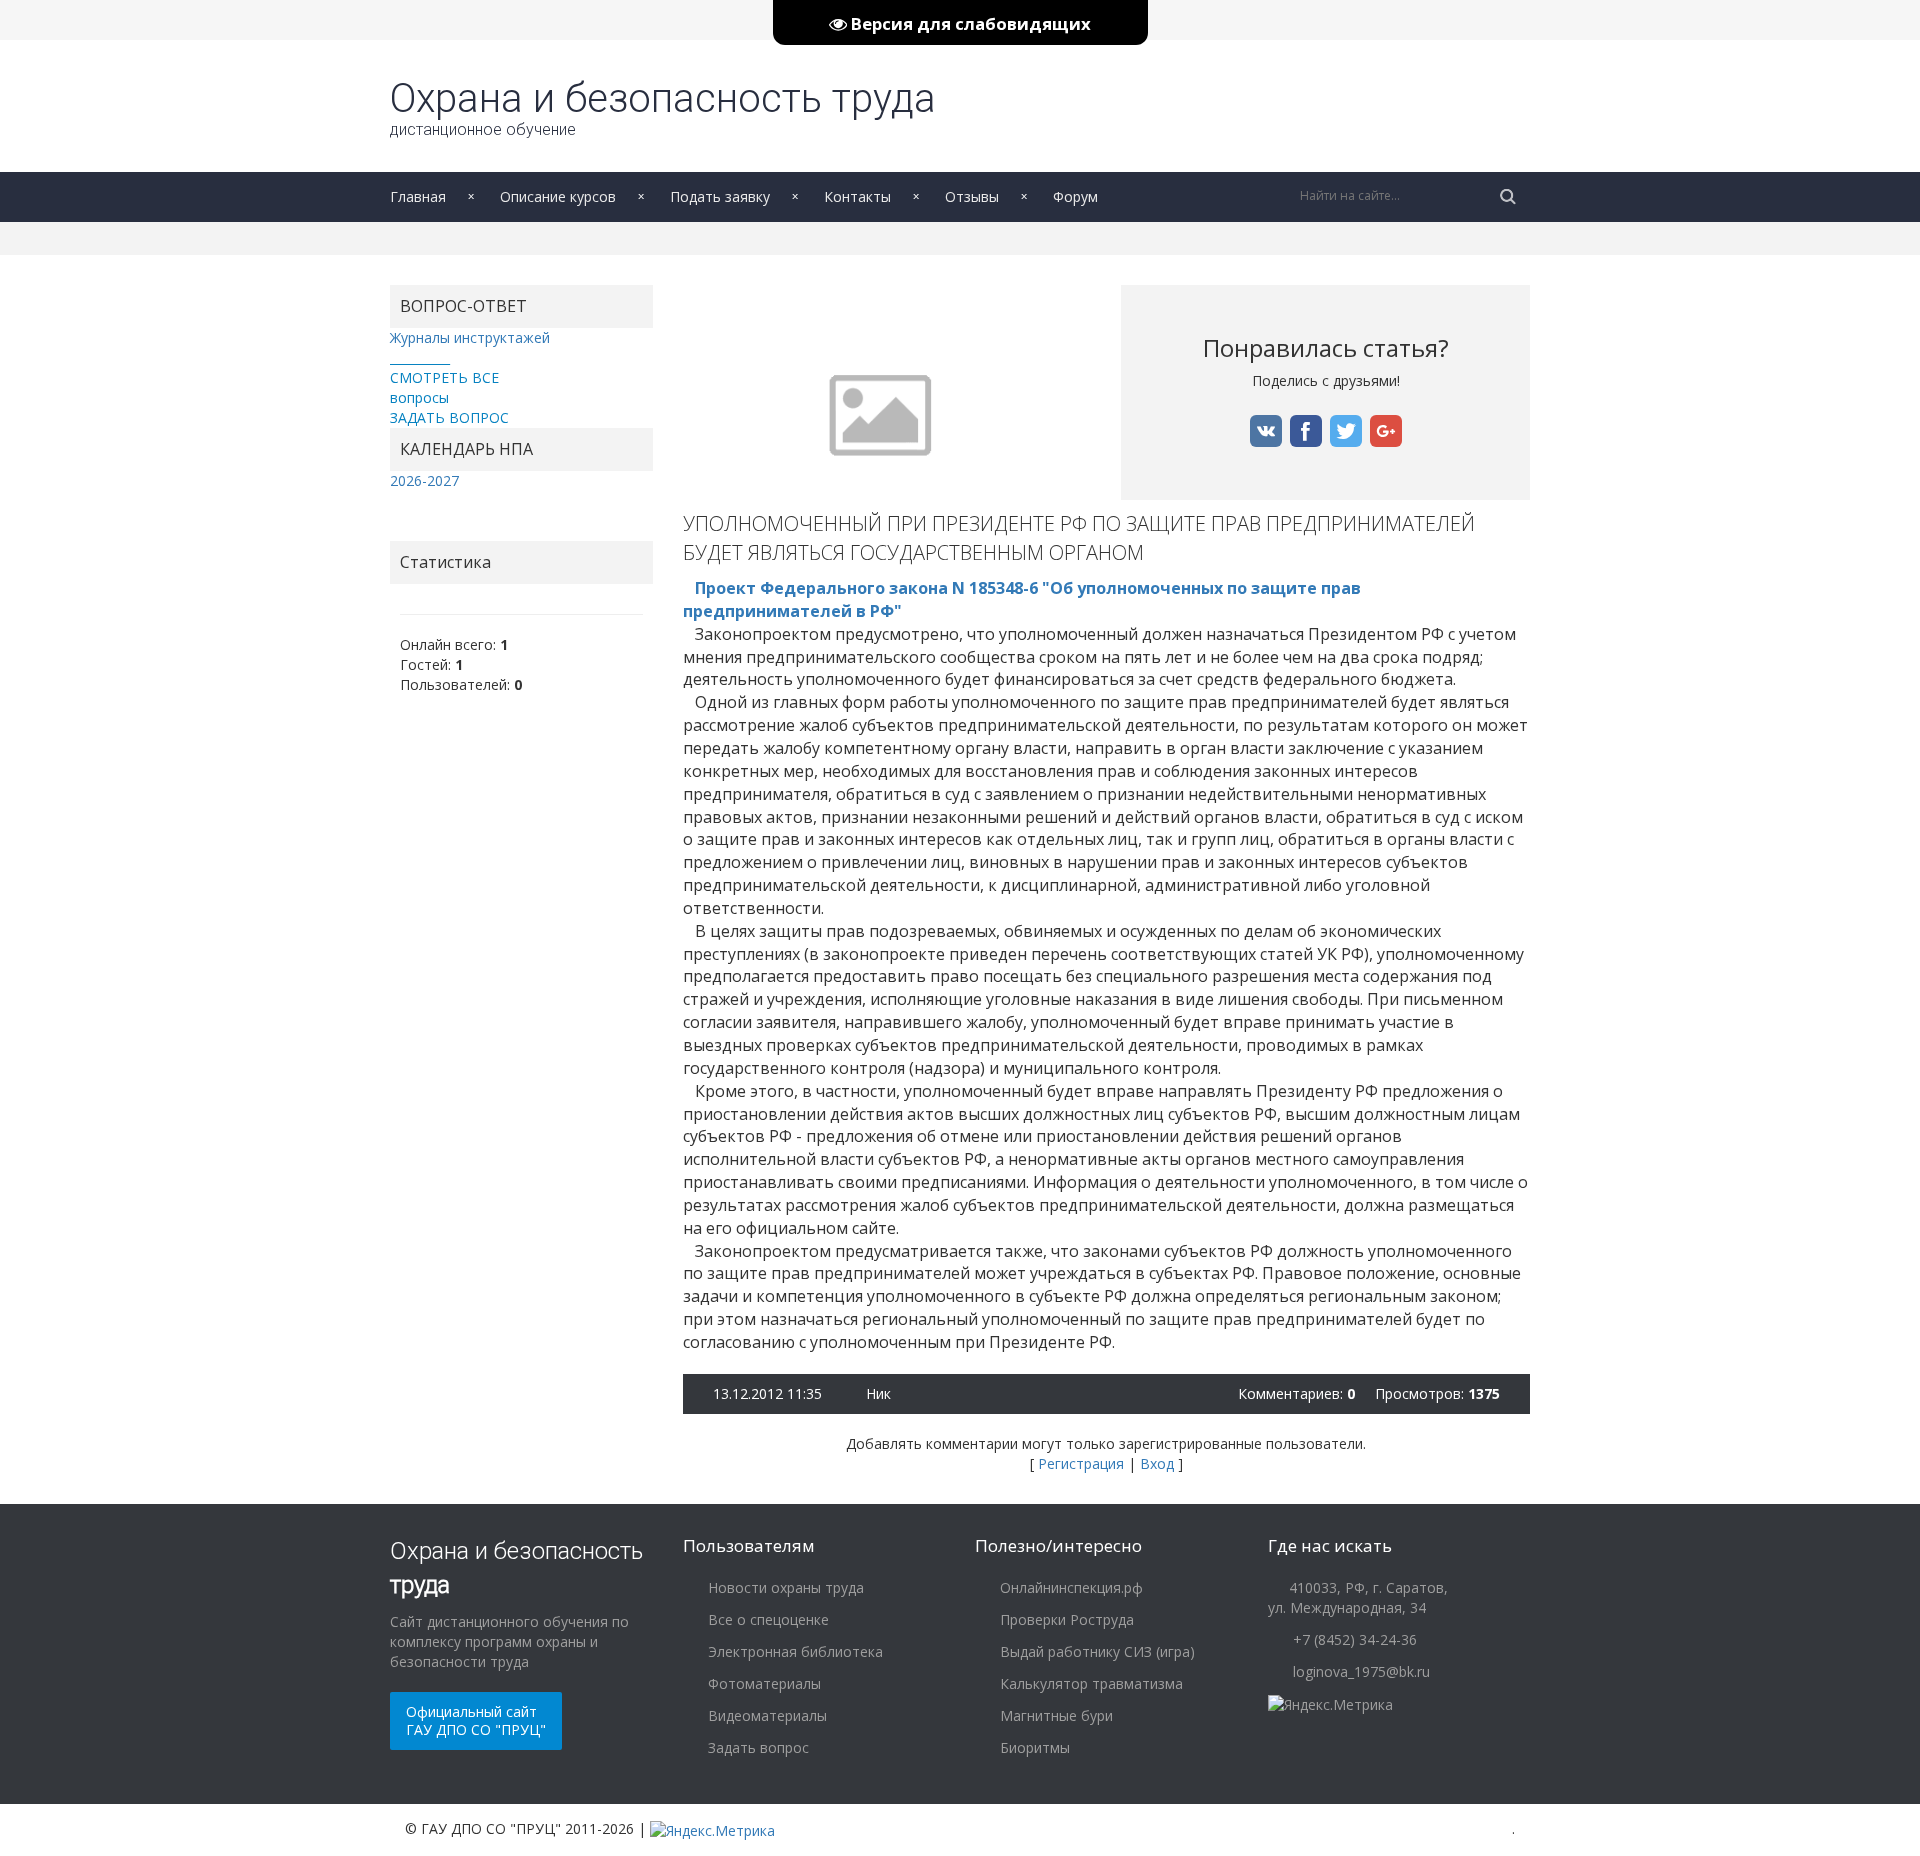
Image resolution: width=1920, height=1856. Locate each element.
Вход (1157, 1463)
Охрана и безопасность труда (663, 107)
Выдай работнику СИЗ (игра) (1095, 1651)
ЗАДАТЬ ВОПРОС (449, 417)
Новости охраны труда (784, 1587)
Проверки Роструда (1065, 1619)
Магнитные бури (1054, 1715)
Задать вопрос (756, 1747)
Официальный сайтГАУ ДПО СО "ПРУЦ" (476, 1720)
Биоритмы (1033, 1747)
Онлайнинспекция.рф (1069, 1587)
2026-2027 (424, 480)
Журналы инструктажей (470, 337)
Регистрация (1081, 1463)
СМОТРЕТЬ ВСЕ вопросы (444, 387)
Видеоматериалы (765, 1715)
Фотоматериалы (762, 1683)
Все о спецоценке (766, 1619)
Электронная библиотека (793, 1651)
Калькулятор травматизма (1089, 1683)
